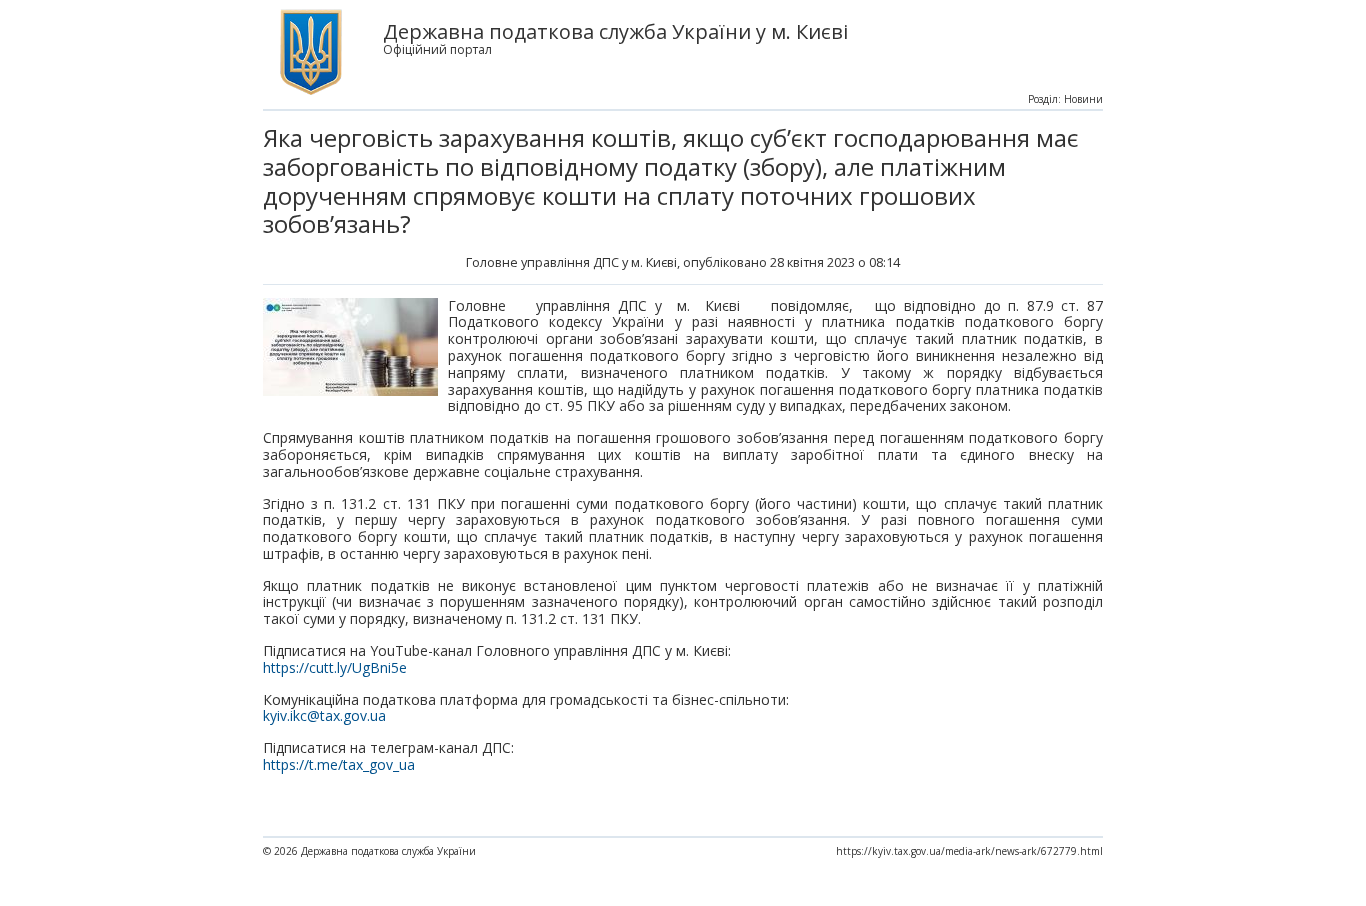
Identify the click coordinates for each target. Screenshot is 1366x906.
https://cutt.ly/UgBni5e (335, 667)
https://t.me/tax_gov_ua (339, 764)
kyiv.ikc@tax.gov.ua (324, 715)
